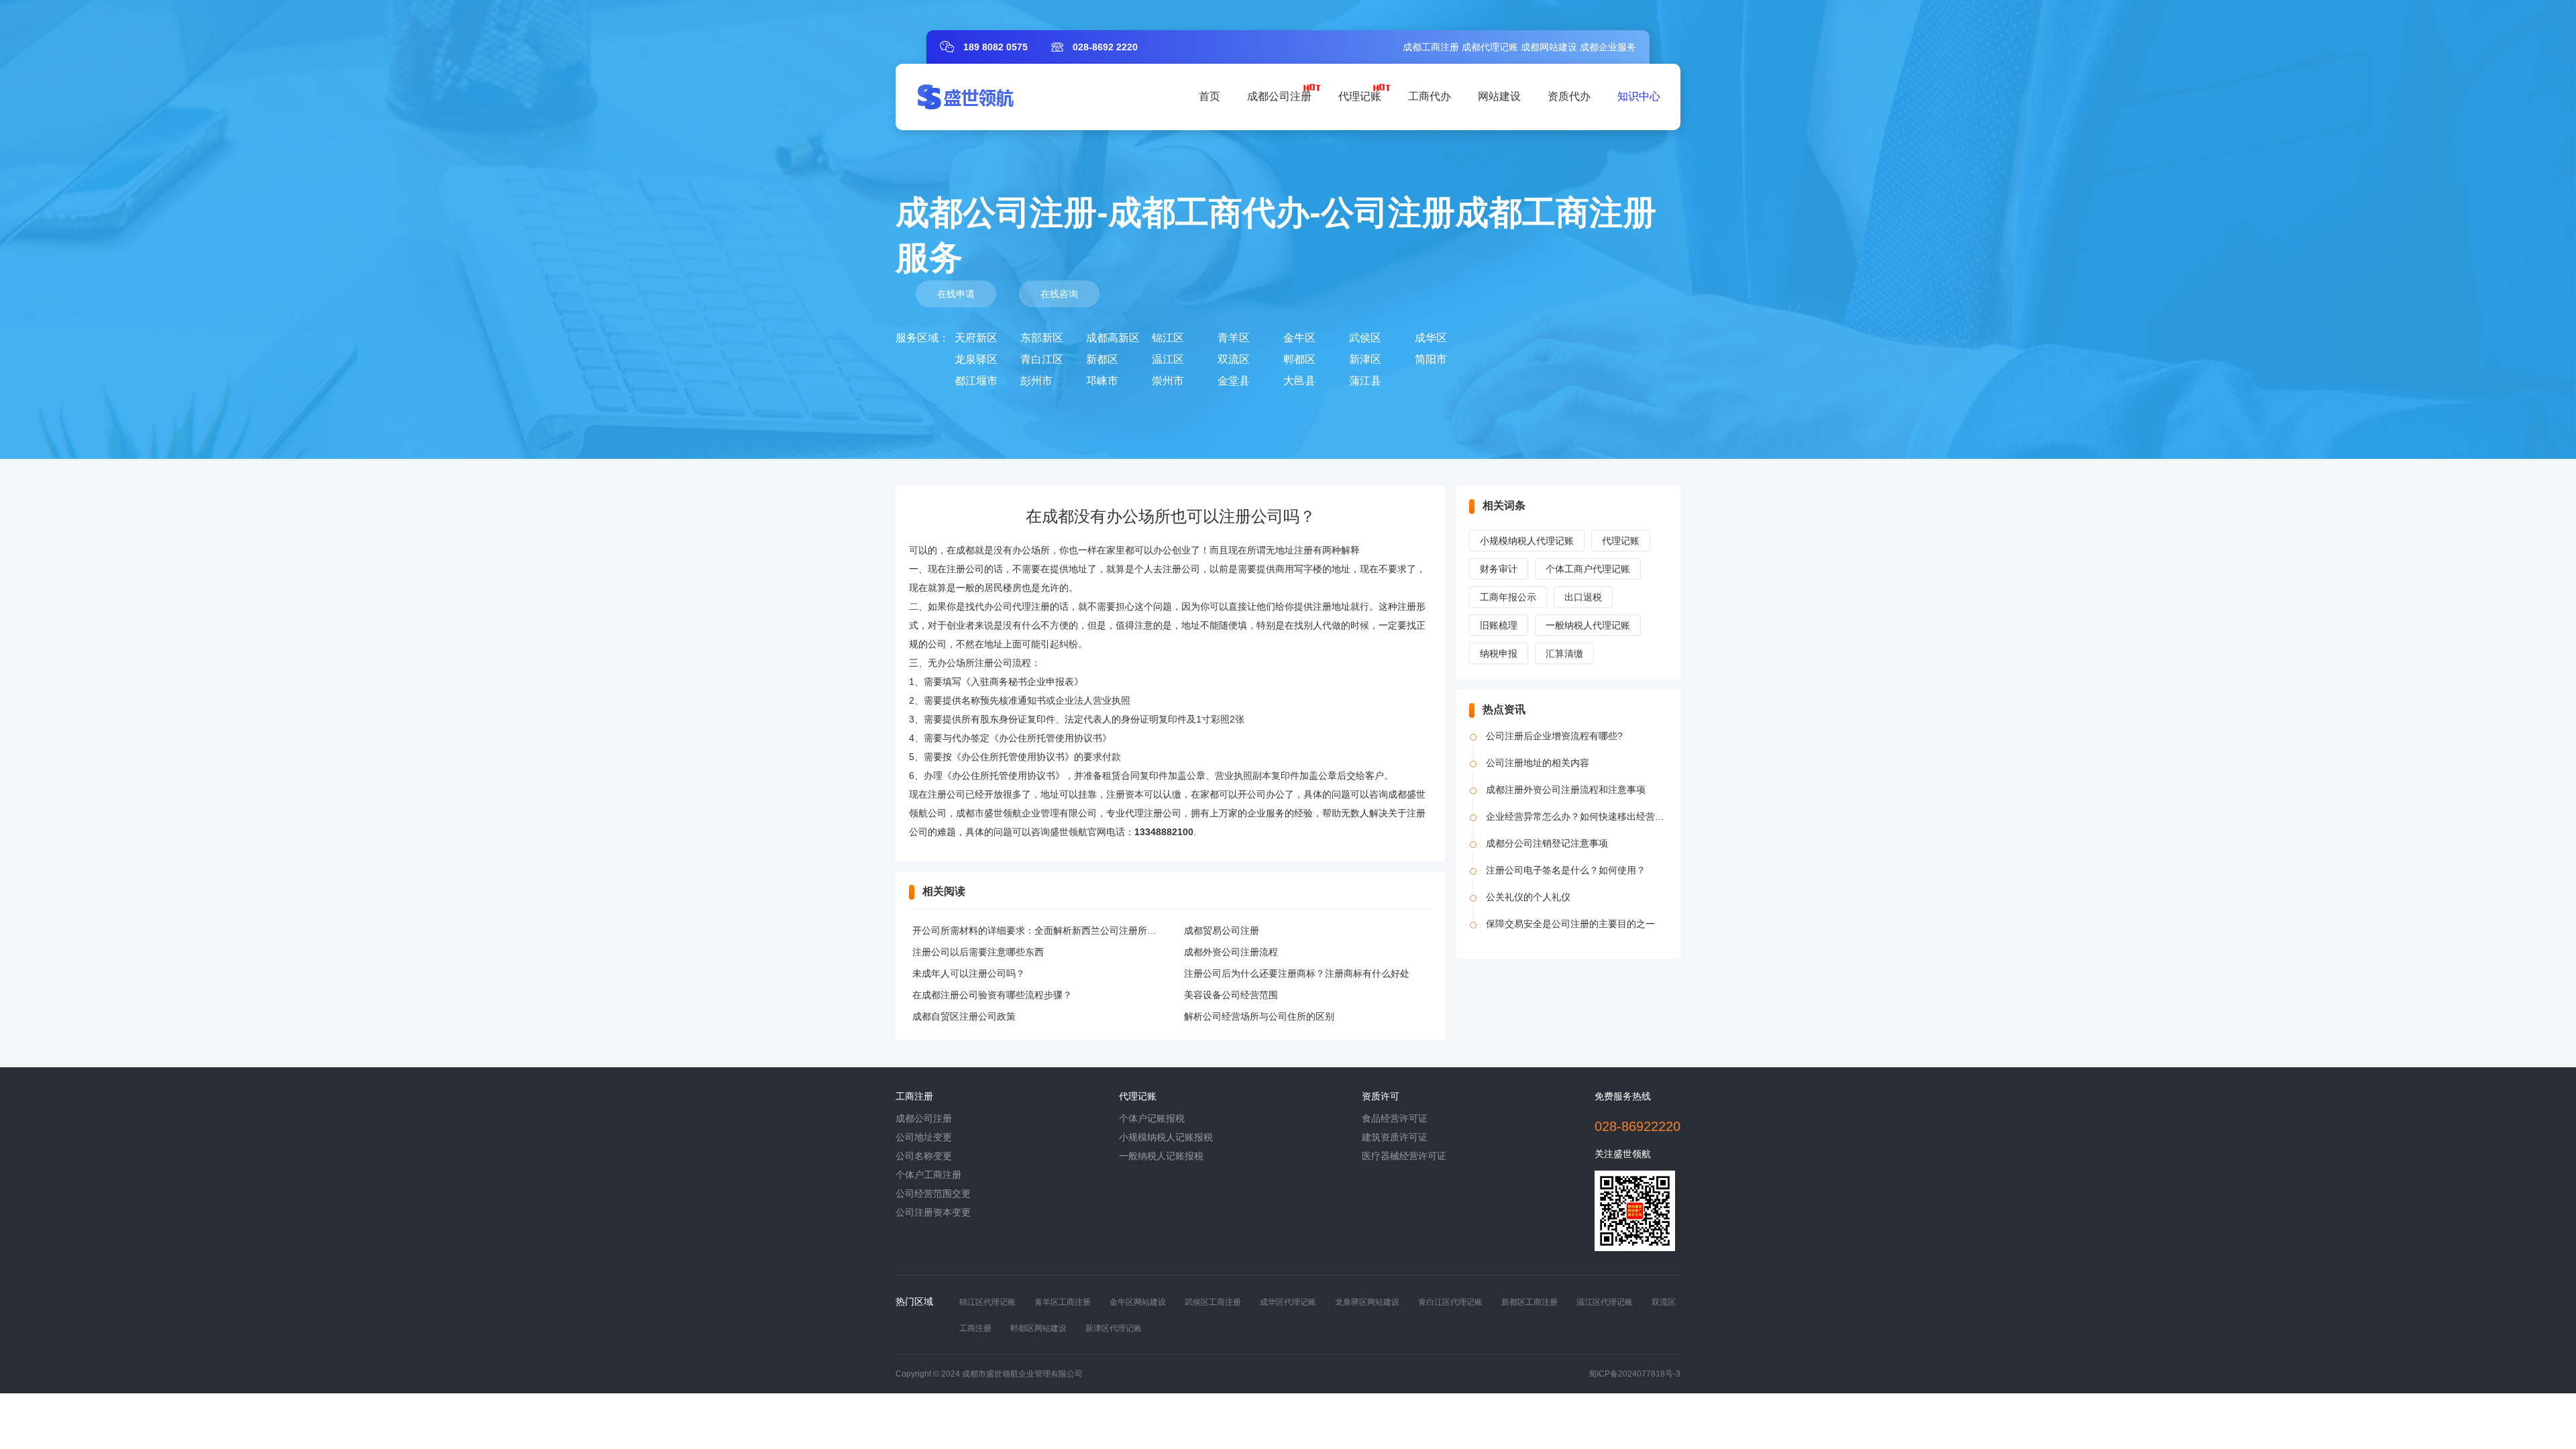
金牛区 (1299, 338)
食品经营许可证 (1395, 1118)
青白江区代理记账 (1450, 1302)
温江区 (1168, 359)
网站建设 (1499, 96)
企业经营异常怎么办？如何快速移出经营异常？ (1585, 816)
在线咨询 (1059, 294)
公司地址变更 (924, 1137)
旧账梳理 (1499, 625)
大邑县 (1299, 381)
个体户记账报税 (1152, 1118)
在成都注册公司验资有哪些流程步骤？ (992, 995)
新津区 (1365, 359)
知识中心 (1639, 96)
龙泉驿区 (976, 359)
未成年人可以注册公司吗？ (969, 973)
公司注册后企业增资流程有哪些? (1554, 736)
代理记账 (1360, 96)
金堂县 (1234, 381)
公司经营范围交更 (933, 1193)
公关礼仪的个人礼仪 (1528, 897)
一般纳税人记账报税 (1161, 1156)
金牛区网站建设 (1138, 1302)
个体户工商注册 (928, 1175)
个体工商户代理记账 (1588, 569)
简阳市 (1431, 359)
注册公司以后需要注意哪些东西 (978, 952)
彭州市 (1036, 381)
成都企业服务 (1608, 47)
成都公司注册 (1279, 96)
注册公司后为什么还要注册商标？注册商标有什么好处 (1297, 973)
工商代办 (1430, 96)
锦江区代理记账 (987, 1302)
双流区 (1234, 359)
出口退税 (1583, 597)
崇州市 (1168, 381)
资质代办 (1569, 96)
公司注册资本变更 (933, 1212)
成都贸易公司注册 (1222, 930)
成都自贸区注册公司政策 (964, 1016)
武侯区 (1365, 338)
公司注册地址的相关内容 (1538, 763)
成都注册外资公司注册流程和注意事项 (1566, 790)
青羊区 (1234, 338)
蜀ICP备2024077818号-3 (1634, 1374)
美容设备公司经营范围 (1231, 995)
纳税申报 (1499, 653)
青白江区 (1042, 359)
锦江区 (1168, 338)
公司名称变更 (924, 1156)
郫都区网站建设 (1038, 1328)
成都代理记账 (1490, 47)
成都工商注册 (1431, 47)
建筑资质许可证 (1395, 1137)
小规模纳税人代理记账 (1527, 541)
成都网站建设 (1549, 47)
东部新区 (1042, 338)
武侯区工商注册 (1213, 1302)
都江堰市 (976, 381)
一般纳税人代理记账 (1588, 625)
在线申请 (956, 294)
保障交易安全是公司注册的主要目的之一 (1570, 924)
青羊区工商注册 (1063, 1302)
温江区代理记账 (1605, 1302)
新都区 (1102, 359)
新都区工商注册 (1529, 1302)
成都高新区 (1113, 338)
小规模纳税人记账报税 (1166, 1137)
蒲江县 (1365, 381)
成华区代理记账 (1288, 1302)
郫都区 (1299, 359)
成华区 (1431, 338)
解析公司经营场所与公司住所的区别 (1259, 1016)
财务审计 (1499, 569)
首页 (1210, 96)
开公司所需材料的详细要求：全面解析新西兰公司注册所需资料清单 (1053, 930)
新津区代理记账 (1114, 1328)
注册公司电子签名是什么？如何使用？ (1566, 870)
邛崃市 (1102, 381)
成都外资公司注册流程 (1231, 952)
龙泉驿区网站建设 (1367, 1302)
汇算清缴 (1564, 653)
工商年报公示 (1508, 597)
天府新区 (976, 338)
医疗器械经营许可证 (1404, 1156)
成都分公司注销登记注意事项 (1547, 843)
